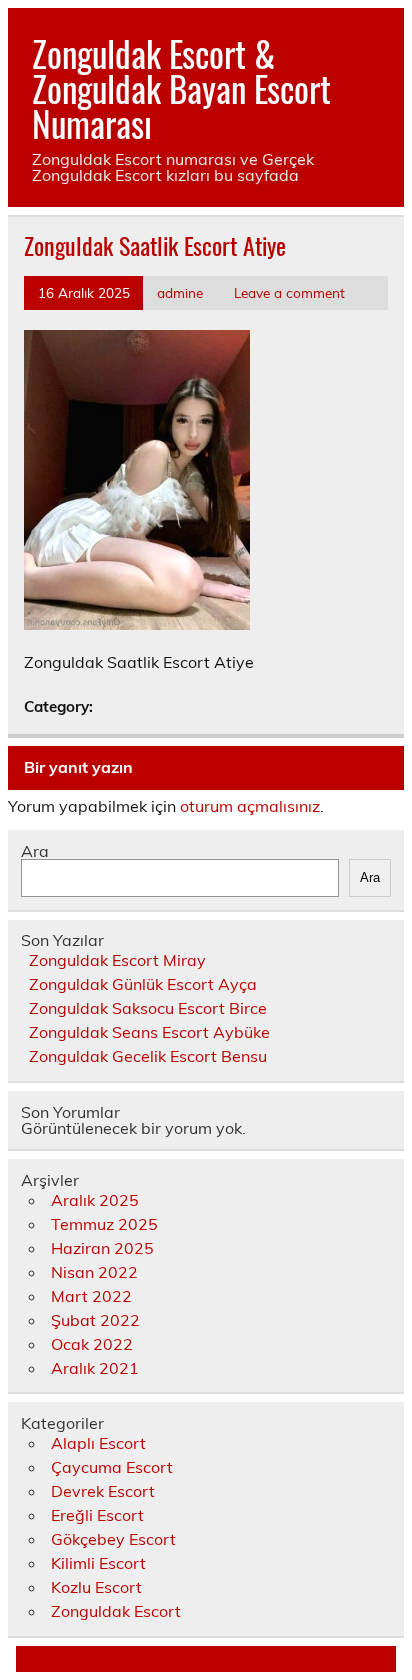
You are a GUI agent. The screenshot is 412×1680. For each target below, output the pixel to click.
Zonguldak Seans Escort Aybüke (149, 1032)
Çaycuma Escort (112, 1467)
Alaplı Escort (98, 1443)
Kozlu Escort (96, 1587)
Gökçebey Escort (113, 1539)
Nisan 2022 (94, 1272)
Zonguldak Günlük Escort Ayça (143, 984)
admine (180, 292)
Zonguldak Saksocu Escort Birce (148, 1008)
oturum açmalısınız (250, 806)
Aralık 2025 (95, 1200)
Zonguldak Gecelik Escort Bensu (148, 1056)
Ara (35, 851)
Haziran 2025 (102, 1248)
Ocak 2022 (92, 1344)
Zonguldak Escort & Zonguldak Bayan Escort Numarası (181, 88)
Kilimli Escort (98, 1563)
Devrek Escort (103, 1491)
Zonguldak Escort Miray (117, 960)
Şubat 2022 (95, 1320)
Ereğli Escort (97, 1515)
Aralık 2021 (95, 1368)
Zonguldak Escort (116, 1611)
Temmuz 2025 (104, 1224)
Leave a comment (289, 292)
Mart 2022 (91, 1296)
